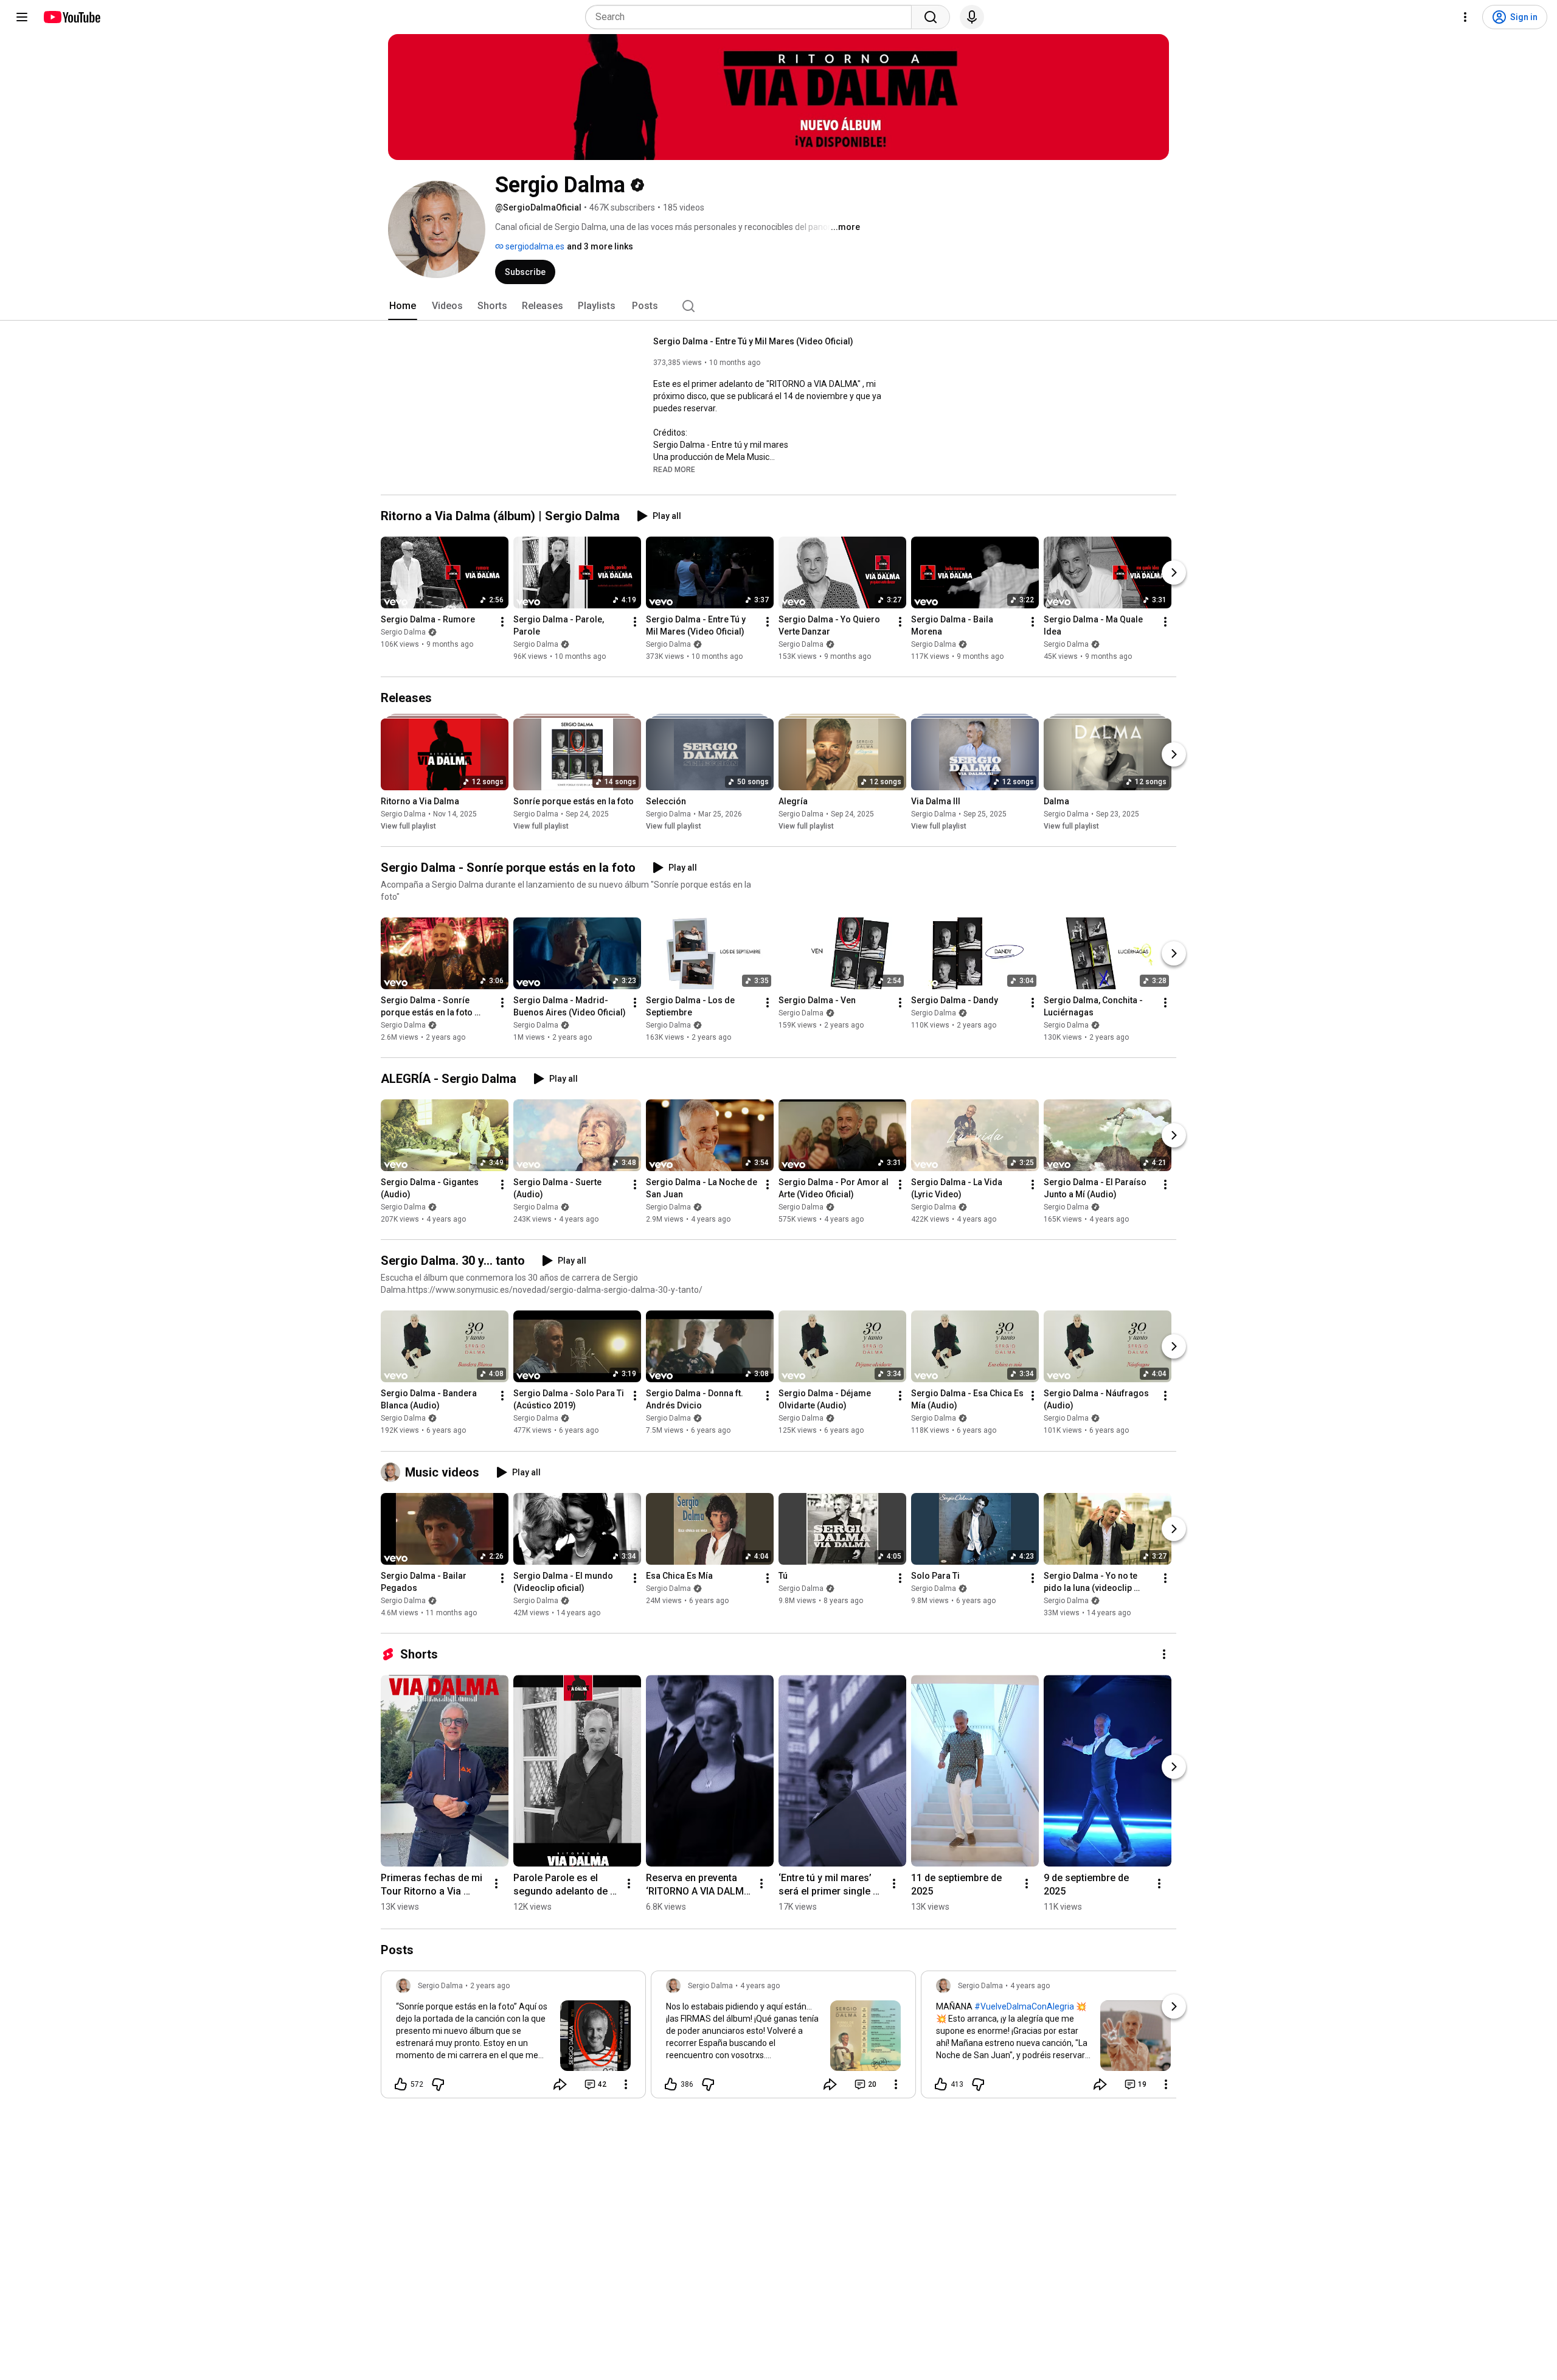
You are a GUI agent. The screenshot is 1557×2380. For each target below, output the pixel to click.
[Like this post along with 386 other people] (671, 2084)
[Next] (1174, 572)
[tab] (403, 306)
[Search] (931, 17)
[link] (513, 2038)
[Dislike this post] (438, 2084)
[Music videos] (393, 1472)
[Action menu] (626, 2084)
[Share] (560, 2084)
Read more (674, 470)
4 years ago (760, 1986)
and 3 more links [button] (600, 246)
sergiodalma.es (534, 246)
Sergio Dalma (403, 632)
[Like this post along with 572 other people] (401, 2084)
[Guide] (22, 17)
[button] (674, 469)
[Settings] (1465, 17)
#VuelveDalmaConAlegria (1024, 2006)
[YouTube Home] (71, 17)
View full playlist (408, 826)
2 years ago (490, 1986)
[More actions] (502, 622)
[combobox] (752, 17)
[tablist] (778, 306)
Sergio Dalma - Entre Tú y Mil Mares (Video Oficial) (753, 341)
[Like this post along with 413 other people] (941, 2084)
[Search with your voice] (972, 17)
